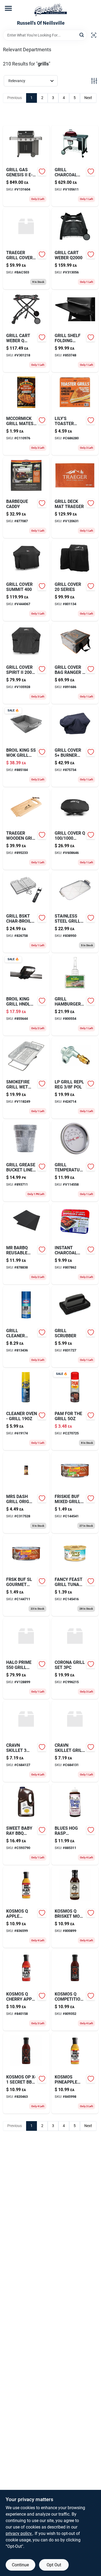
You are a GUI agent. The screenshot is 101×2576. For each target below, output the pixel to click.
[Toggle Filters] (94, 81)
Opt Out (54, 2565)
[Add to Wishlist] (42, 171)
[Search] (82, 35)
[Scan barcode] (94, 35)
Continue (20, 2565)
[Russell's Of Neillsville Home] (51, 10)
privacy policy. (19, 2533)
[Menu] (8, 8)
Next (88, 98)
